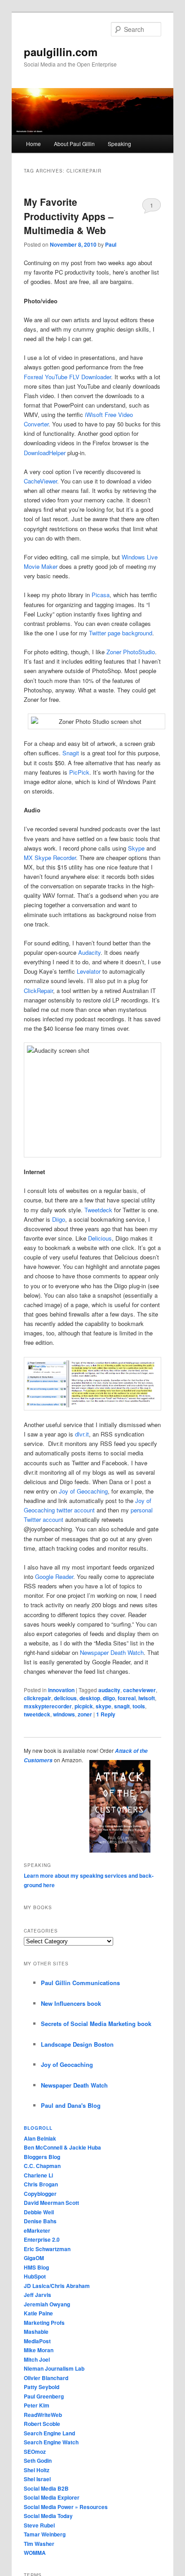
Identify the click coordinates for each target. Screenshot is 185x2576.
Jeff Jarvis (37, 2295)
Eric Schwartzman (47, 2249)
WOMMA (35, 2553)
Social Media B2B (46, 2488)
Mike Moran (39, 2350)
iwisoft (147, 1698)
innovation (61, 1690)
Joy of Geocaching (83, 1491)
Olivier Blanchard (46, 2378)
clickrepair (37, 1698)
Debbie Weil (39, 2212)
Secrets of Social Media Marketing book (96, 2024)
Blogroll (38, 2128)
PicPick (79, 772)
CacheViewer (40, 481)
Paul (111, 244)
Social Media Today (48, 2516)
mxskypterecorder (48, 1706)
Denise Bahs (40, 2221)
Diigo (59, 1219)
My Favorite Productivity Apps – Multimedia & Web (69, 216)
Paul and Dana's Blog (71, 2105)
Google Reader (54, 1576)
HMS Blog (36, 2267)
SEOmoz (35, 2452)
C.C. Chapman (42, 2166)
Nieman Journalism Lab (54, 2368)
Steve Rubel (39, 2525)
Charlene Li (38, 2175)
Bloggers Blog (42, 2157)
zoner (85, 1714)
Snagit (71, 753)
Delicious (100, 1238)
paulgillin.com (61, 52)
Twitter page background (121, 633)
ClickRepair (38, 991)
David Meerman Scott (51, 2203)
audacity (109, 1690)
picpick (84, 1706)
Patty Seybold (42, 2387)
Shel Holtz (37, 2470)
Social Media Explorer (52, 2497)
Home (33, 144)
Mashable (36, 2332)
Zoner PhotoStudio (131, 652)
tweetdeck (37, 1714)
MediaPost (37, 2341)
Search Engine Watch (51, 2442)
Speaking (119, 144)
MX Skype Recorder (50, 858)
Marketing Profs (44, 2323)
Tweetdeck (98, 1210)
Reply (106, 1714)
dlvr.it (82, 1434)
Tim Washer (39, 2544)
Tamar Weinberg (45, 2534)
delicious (65, 1698)
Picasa (101, 595)
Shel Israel (37, 2479)
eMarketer (37, 2230)
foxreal (127, 1698)
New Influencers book (71, 2003)
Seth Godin (38, 2461)
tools (139, 1706)
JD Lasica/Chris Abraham (57, 2286)
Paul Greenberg (44, 2396)
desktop (90, 1698)
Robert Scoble (42, 2424)
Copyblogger (40, 2194)
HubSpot (35, 2276)
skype (104, 1706)
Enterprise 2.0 (42, 2239)
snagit (122, 1706)
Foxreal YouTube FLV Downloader (67, 377)
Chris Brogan (41, 2184)
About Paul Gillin (74, 144)
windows (64, 1714)
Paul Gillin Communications (80, 1983)
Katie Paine (38, 2313)
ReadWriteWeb (43, 2415)
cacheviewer (139, 1690)
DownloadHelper (45, 453)
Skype (136, 848)
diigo (109, 1698)
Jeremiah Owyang (47, 2304)
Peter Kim (37, 2405)
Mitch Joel (37, 2359)
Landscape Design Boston (77, 2044)
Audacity (89, 952)
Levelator (89, 971)
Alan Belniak (40, 2138)
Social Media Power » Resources (66, 2507)
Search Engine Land (49, 2433)
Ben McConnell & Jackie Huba (62, 2147)
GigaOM (34, 2258)
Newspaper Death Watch (112, 1652)
